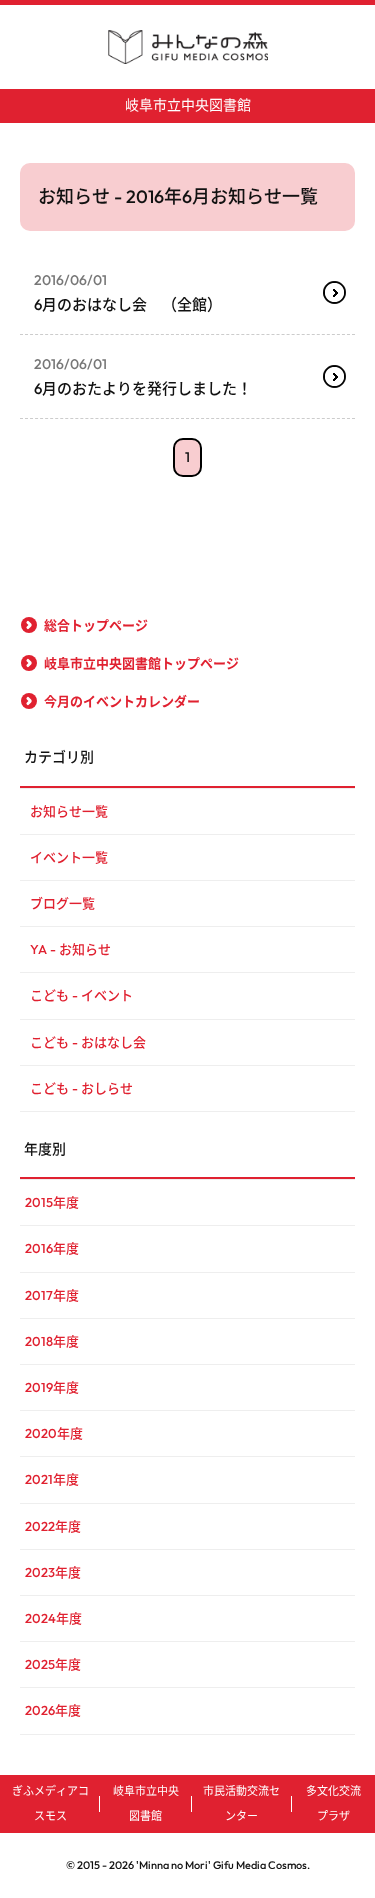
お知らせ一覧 (69, 811)
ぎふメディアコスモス (50, 1803)
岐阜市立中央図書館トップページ (141, 663)
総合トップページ (96, 625)
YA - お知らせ (70, 949)
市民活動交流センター (241, 1803)
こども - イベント (81, 995)
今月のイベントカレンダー (122, 701)
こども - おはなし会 (88, 1042)
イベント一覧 (69, 857)
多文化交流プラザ (333, 1803)
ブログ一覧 (62, 903)
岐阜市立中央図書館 (188, 105)
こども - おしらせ (81, 1088)
